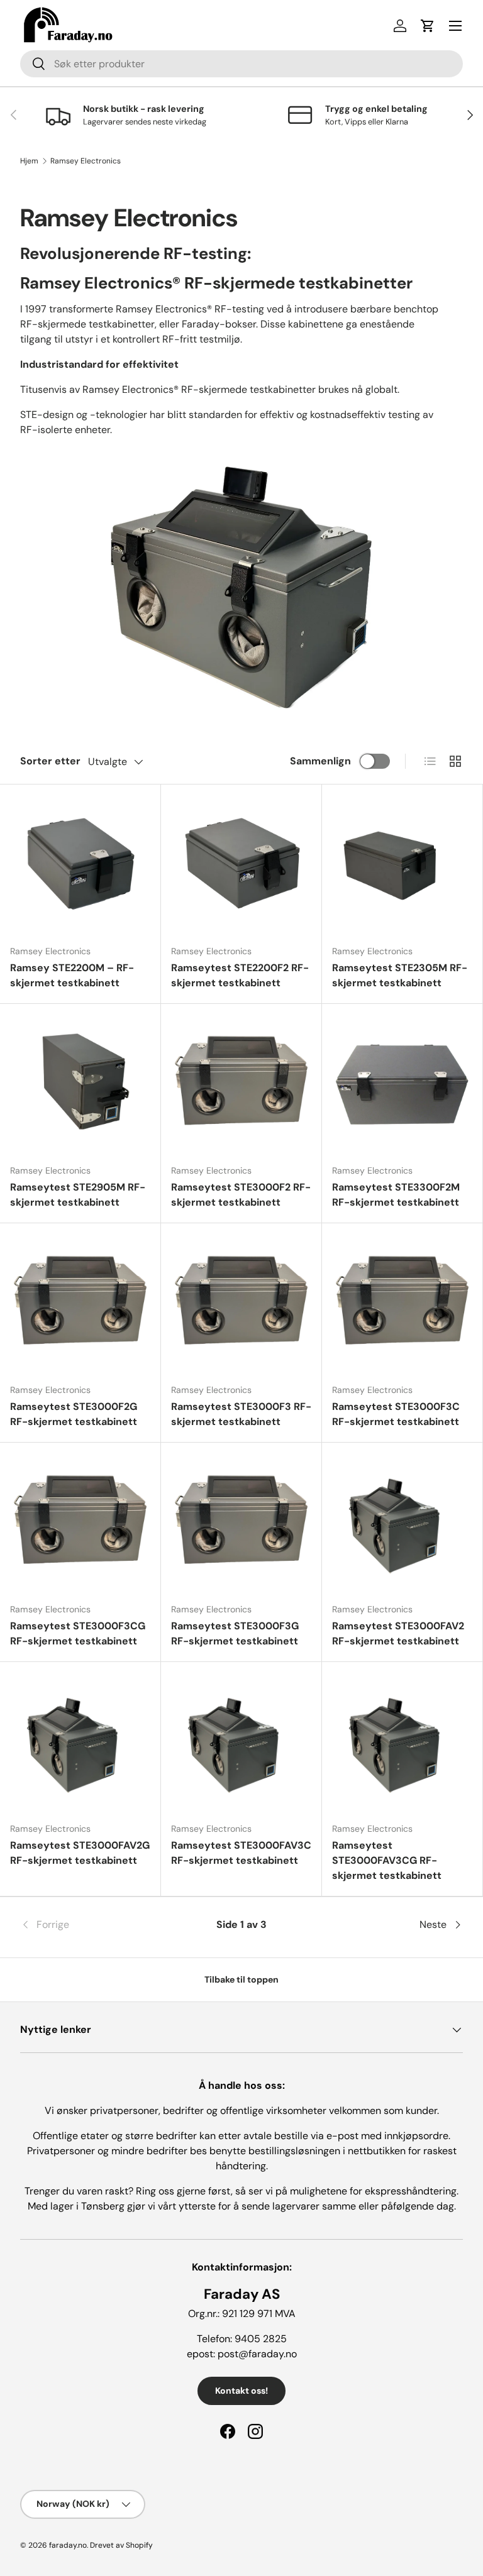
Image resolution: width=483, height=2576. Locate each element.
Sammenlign (320, 761)
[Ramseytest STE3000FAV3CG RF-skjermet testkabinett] (402, 1742)
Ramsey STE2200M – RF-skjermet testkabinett (72, 975)
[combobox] (241, 64)
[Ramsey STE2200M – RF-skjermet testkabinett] (80, 865)
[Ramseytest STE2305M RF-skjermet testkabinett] (402, 865)
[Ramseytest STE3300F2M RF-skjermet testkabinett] (402, 1084)
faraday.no (68, 2545)
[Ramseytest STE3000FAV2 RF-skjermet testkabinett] (402, 1523)
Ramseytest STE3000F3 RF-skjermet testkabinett (241, 1414)
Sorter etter (50, 761)
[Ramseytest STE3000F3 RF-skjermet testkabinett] (241, 1303)
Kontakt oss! (241, 2391)
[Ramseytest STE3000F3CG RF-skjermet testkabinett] (80, 1523)
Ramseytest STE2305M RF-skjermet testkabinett (400, 975)
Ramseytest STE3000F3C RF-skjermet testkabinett (396, 1414)
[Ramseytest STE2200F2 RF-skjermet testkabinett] (241, 865)
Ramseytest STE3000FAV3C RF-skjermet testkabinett (241, 1853)
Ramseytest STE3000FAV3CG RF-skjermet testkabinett (387, 1860)
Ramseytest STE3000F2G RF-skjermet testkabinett (74, 1414)
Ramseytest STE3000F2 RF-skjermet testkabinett (241, 1195)
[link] (94, 1925)
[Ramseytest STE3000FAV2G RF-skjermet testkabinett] (80, 1742)
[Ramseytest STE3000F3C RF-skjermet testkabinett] (402, 1303)
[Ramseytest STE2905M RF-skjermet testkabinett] (80, 1084)
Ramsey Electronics (86, 161)
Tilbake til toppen (241, 1979)
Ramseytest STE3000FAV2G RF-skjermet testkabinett (80, 1853)
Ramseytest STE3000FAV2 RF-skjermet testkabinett (398, 1633)
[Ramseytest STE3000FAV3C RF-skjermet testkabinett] (241, 1742)
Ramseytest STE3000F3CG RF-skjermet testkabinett (78, 1633)
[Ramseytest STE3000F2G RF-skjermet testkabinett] (80, 1303)
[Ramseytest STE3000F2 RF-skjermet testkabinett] (241, 1084)
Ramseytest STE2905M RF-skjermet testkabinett (78, 1195)
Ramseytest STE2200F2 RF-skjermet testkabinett (240, 975)
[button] (428, 26)
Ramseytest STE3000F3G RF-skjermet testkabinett (235, 1633)
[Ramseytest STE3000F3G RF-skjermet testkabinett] (241, 1523)
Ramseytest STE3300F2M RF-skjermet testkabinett (396, 1195)
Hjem (29, 161)
